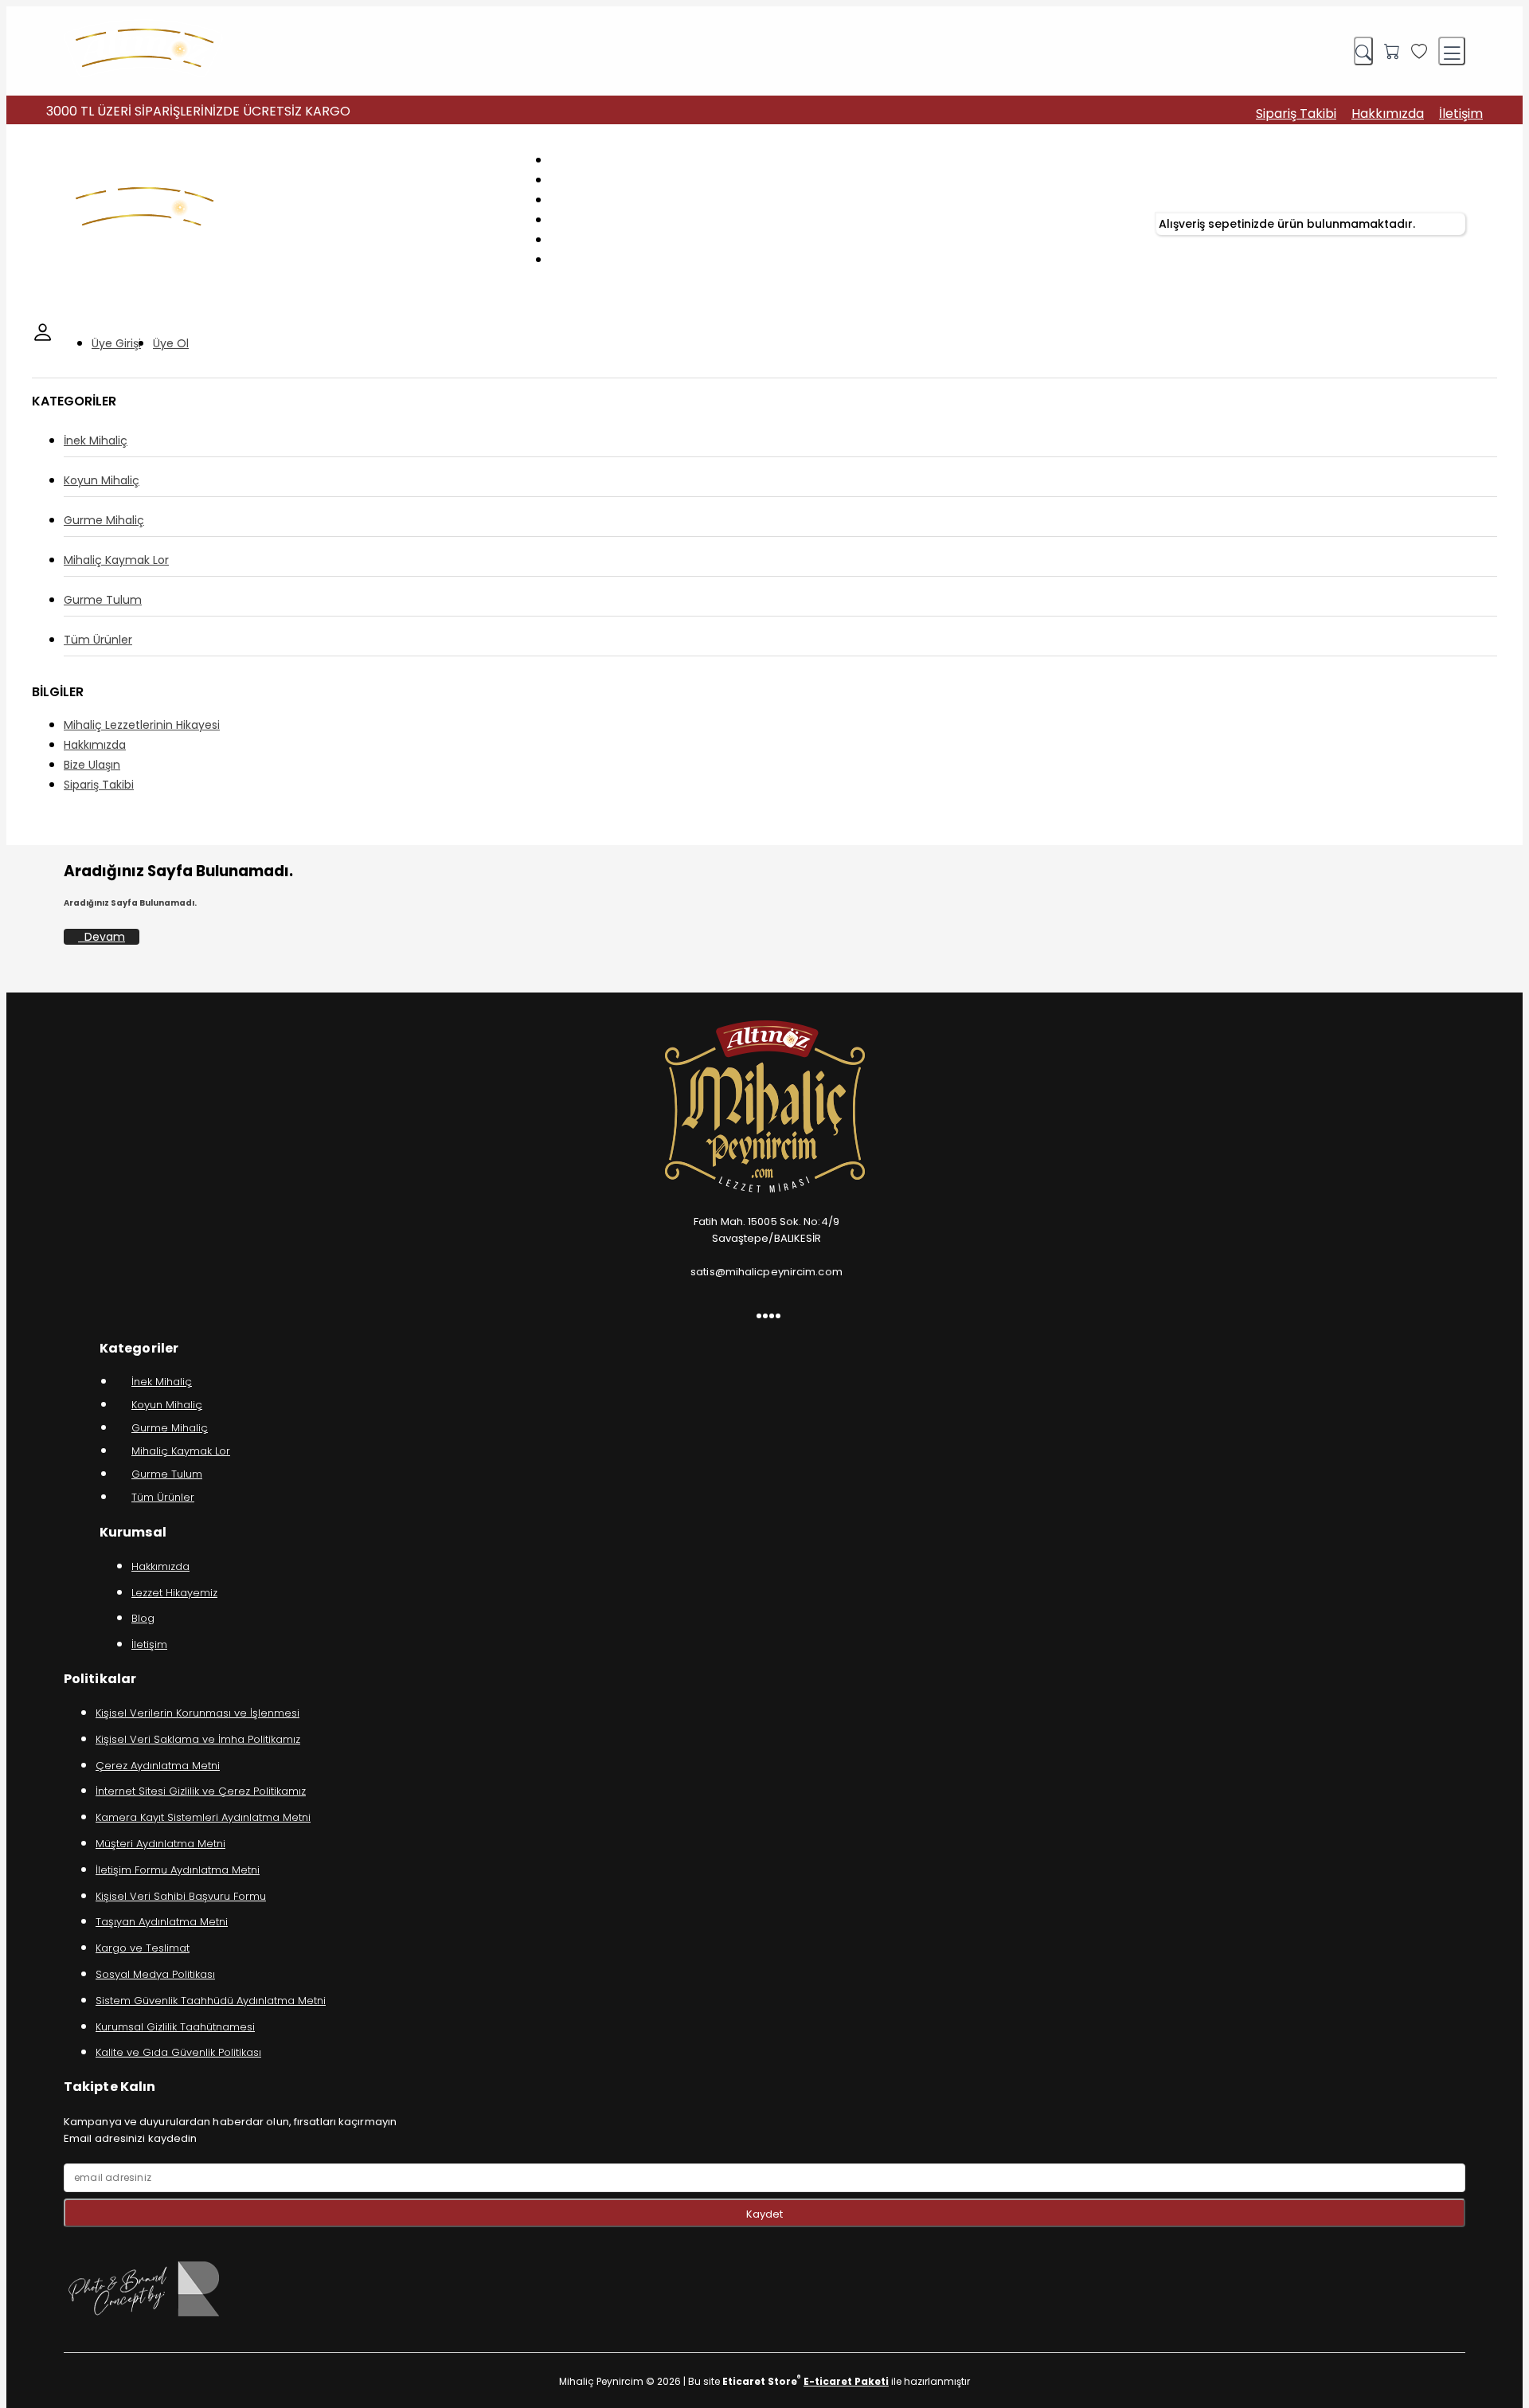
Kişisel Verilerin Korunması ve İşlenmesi (197, 1713)
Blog (143, 1618)
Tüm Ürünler (98, 640)
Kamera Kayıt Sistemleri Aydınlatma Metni (203, 1817)
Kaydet (764, 2214)
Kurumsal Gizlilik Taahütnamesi (175, 2027)
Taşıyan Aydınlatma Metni (162, 1922)
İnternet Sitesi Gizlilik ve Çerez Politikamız (201, 1791)
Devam (102, 937)
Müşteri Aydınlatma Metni (160, 1844)
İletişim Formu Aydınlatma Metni (178, 1870)
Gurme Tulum (103, 600)
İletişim (1461, 114)
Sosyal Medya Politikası (155, 1974)
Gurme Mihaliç (104, 520)
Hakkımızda (1388, 114)
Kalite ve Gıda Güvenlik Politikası (178, 2052)
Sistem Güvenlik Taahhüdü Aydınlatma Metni (211, 2001)
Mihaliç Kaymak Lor (116, 560)
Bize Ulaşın (92, 765)
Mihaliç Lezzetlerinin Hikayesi (142, 725)
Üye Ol (171, 343)
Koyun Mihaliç (102, 480)
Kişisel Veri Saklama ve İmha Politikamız (198, 1739)
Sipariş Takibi (1296, 114)
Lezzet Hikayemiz (174, 1593)
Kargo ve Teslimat (143, 1948)
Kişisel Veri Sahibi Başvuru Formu (181, 1896)
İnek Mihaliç (96, 440)
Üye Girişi (116, 343)
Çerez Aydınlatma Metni (158, 1766)
